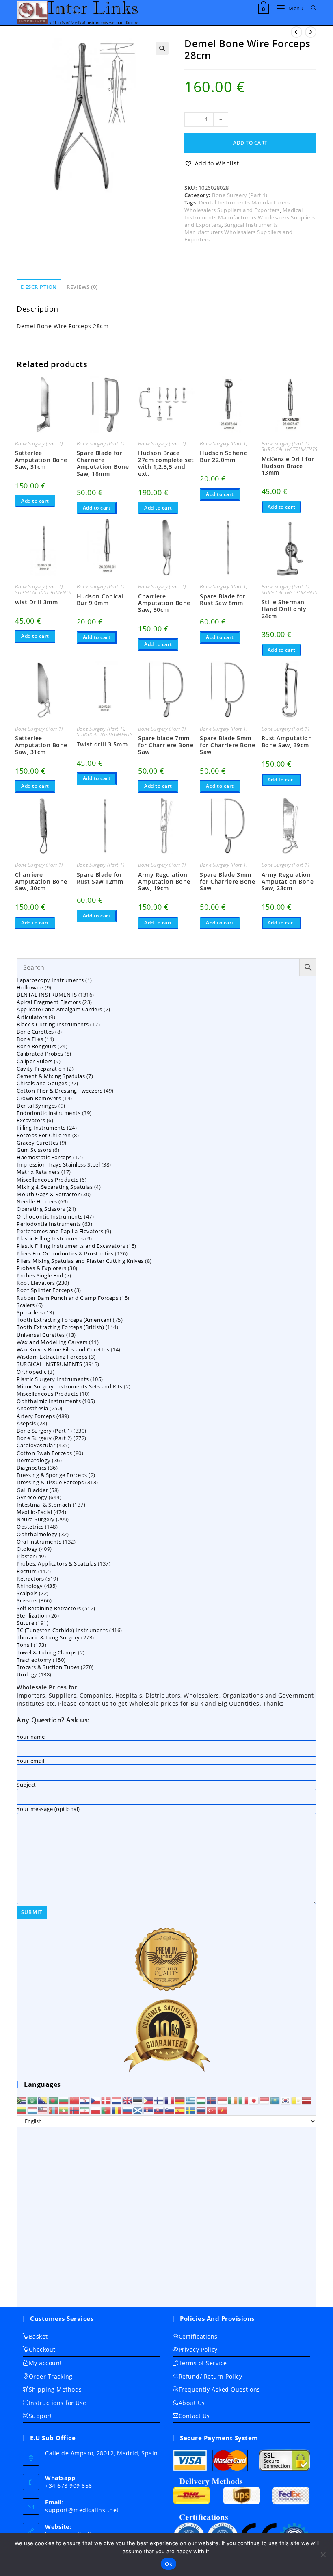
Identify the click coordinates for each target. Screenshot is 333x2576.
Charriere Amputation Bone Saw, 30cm (164, 603)
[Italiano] (244, 2100)
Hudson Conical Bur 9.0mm (100, 600)
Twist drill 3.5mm (102, 745)
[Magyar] (201, 2100)
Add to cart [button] (35, 501)
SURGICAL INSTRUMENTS (290, 449)
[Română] (117, 2110)
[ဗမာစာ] (64, 2110)
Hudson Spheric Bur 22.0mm (223, 457)
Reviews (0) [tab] (82, 287)
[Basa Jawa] (265, 2100)
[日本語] (254, 2100)
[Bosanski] (43, 2100)
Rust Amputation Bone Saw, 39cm (287, 742)
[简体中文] (75, 2100)
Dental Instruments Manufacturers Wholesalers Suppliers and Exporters (237, 206)
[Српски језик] (149, 2110)
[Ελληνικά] (191, 2100)
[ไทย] (201, 2110)
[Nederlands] (117, 2100)
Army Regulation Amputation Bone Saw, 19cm (164, 882)
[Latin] (296, 2100)
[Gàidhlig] (138, 2110)
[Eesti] (138, 2100)
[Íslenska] (212, 2100)
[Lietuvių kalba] (22, 2110)
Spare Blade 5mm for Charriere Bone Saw (227, 745)
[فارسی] (85, 2110)
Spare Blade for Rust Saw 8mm (223, 600)
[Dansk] (106, 2100)
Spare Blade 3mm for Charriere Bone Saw (227, 882)
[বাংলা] (54, 2100)
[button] (162, 48)
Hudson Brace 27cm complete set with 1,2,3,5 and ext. (166, 463)
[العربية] (32, 2100)
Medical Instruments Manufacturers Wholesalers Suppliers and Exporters (250, 217)
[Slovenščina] (170, 2110)
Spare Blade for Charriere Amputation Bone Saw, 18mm (103, 463)
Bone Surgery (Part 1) (240, 195)
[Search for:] (311, 8)
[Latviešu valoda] (307, 2100)
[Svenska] (191, 2110)
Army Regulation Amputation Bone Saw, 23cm (288, 882)
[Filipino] (149, 2100)
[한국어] (286, 2100)
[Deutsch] (180, 2100)
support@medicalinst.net (82, 2510)
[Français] (170, 2100)
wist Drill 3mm (36, 602)
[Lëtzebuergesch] (32, 2110)
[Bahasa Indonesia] (223, 2100)
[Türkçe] (212, 2110)
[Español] (180, 2110)
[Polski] (96, 2110)
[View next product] (311, 32)
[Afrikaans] (22, 2100)
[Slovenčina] (159, 2110)
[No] (323, 2554)
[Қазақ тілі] (275, 2100)
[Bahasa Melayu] (43, 2110)
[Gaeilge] (233, 2100)
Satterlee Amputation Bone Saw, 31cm (41, 460)
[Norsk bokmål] (75, 2110)
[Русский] (128, 2110)
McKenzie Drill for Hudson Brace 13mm (288, 466)
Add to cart (250, 143)
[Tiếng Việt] (223, 2110)
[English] (128, 2100)
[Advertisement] (166, 2217)
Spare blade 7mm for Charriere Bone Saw (166, 745)
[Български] (64, 2100)
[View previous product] (296, 32)
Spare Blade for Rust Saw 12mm (100, 878)
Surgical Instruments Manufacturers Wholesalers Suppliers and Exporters (239, 232)
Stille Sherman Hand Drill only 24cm (284, 609)
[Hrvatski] (85, 2100)
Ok (169, 2564)
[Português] (106, 2110)
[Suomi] (159, 2100)
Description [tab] (39, 287)
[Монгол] (54, 2110)
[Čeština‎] (96, 2100)
